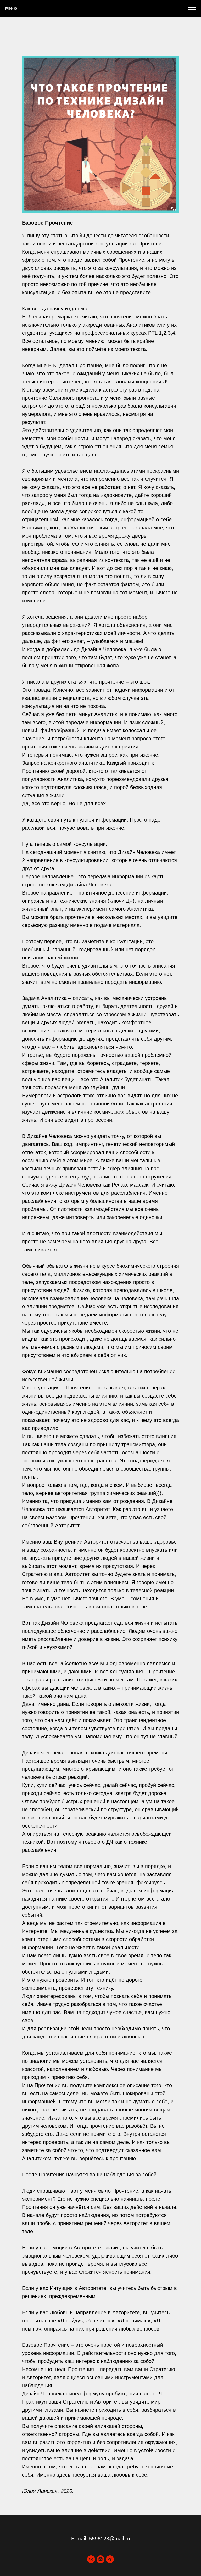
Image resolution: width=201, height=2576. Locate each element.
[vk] (91, 2559)
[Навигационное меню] (192, 8)
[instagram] (100, 2559)
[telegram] (110, 2559)
